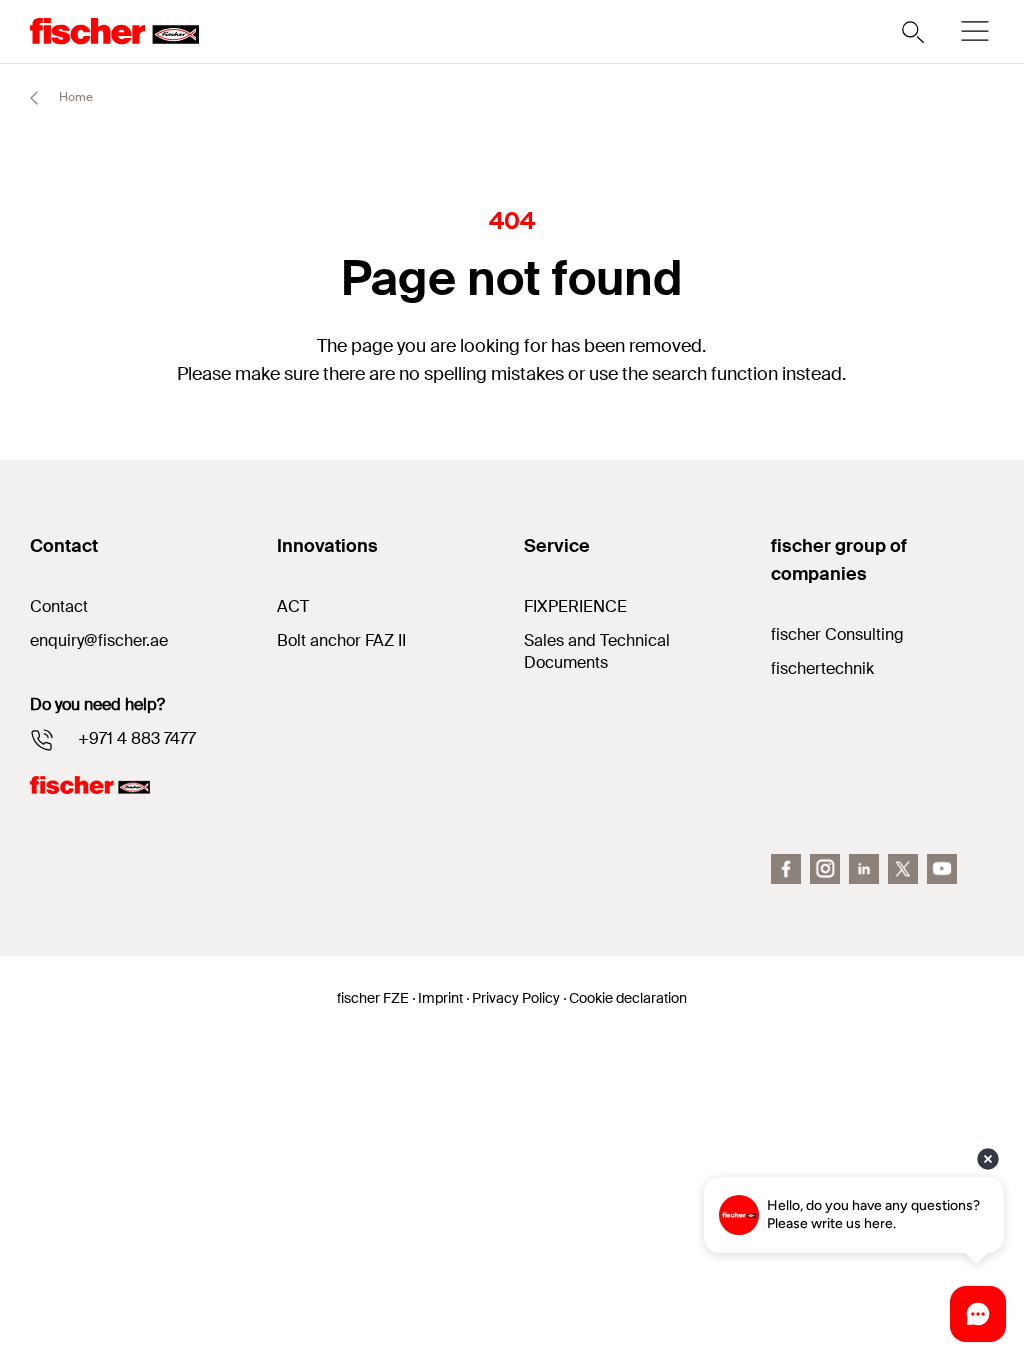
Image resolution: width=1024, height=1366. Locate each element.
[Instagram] (825, 869)
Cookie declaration (628, 998)
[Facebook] (786, 869)
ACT (293, 606)
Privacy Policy (516, 998)
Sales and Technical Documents (597, 651)
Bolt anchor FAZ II (341, 640)
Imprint (440, 998)
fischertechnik (822, 668)
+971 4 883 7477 (137, 738)
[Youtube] (942, 869)
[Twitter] (903, 869)
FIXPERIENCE (575, 606)
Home (74, 97)
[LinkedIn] (864, 869)
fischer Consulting (837, 634)
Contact (59, 606)
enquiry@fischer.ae (99, 640)
